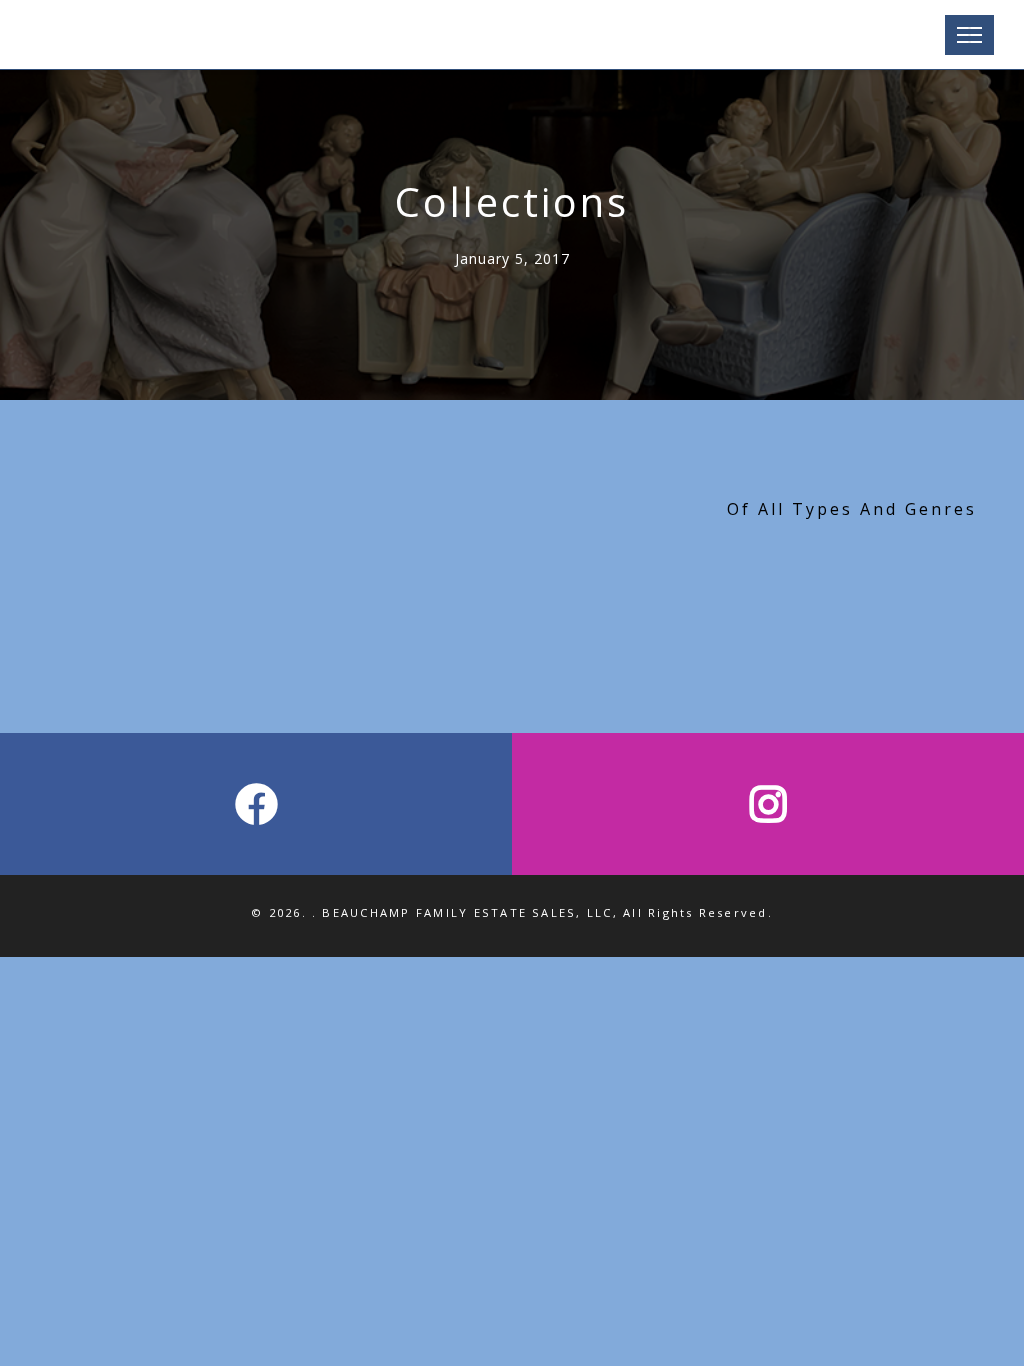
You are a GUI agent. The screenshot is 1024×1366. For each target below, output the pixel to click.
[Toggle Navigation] (969, 35)
